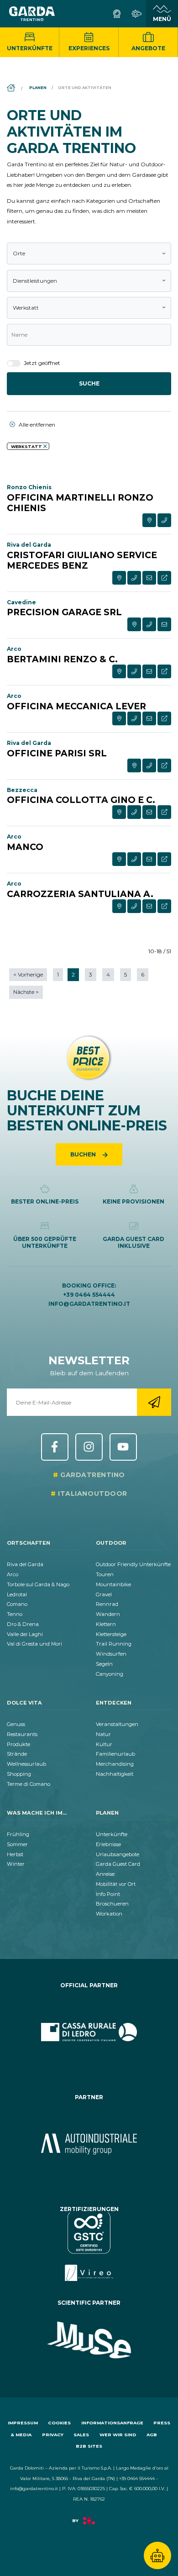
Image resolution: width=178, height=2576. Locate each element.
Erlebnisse (108, 1844)
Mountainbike (113, 1584)
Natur (103, 1734)
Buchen (84, 1154)
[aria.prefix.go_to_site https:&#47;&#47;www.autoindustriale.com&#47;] (89, 2144)
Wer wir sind (118, 2435)
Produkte (18, 1744)
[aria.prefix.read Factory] (89, 2525)
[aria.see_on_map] (149, 520)
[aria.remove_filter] (45, 446)
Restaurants (22, 1734)
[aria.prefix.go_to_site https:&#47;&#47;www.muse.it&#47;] (89, 2340)
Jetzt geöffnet (41, 363)
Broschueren (112, 1904)
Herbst (15, 1854)
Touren (105, 1574)
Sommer (17, 1844)
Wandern (108, 1614)
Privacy (53, 2435)
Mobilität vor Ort (116, 1884)
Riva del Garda (25, 1564)
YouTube (123, 1447)
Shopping (19, 1774)
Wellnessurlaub (26, 1764)
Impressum (23, 2423)
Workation (109, 1914)
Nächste (26, 992)
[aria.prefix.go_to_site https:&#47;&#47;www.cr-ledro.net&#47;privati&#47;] (89, 2032)
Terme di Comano (29, 1784)
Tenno (15, 1614)
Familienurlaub (115, 1754)
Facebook (55, 1447)
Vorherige (28, 974)
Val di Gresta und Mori (34, 1644)
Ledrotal (17, 1594)
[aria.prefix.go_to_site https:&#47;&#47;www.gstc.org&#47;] (89, 2247)
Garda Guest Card (118, 1864)
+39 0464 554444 (89, 1295)
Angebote (148, 48)
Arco (13, 1574)
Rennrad (107, 1604)
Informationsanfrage (112, 2423)
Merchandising (115, 1764)
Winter (16, 1864)
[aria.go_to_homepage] (32, 14)
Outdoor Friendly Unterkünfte (133, 1564)
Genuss (16, 1724)
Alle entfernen (36, 425)
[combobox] (89, 253)
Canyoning (110, 1674)
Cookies (59, 2423)
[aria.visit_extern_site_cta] (164, 578)
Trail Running (114, 1644)
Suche (89, 383)
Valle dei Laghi (25, 1634)
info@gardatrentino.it (89, 1304)
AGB (152, 2435)
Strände (17, 1754)
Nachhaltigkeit (115, 1774)
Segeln (104, 1664)
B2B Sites (89, 2446)
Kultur (104, 1744)
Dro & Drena (23, 1624)
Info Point (108, 1894)
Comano (17, 1604)
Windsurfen (111, 1654)
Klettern (106, 1624)
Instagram (89, 1447)
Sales (81, 2435)
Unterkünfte (30, 48)
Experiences (89, 48)
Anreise (105, 1874)
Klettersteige (111, 1634)
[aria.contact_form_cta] (149, 578)
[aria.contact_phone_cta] (164, 520)
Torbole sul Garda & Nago (38, 1584)
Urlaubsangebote (118, 1854)
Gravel (104, 1594)
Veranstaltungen (117, 1724)
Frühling (18, 1834)
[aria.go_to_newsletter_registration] (154, 1402)
